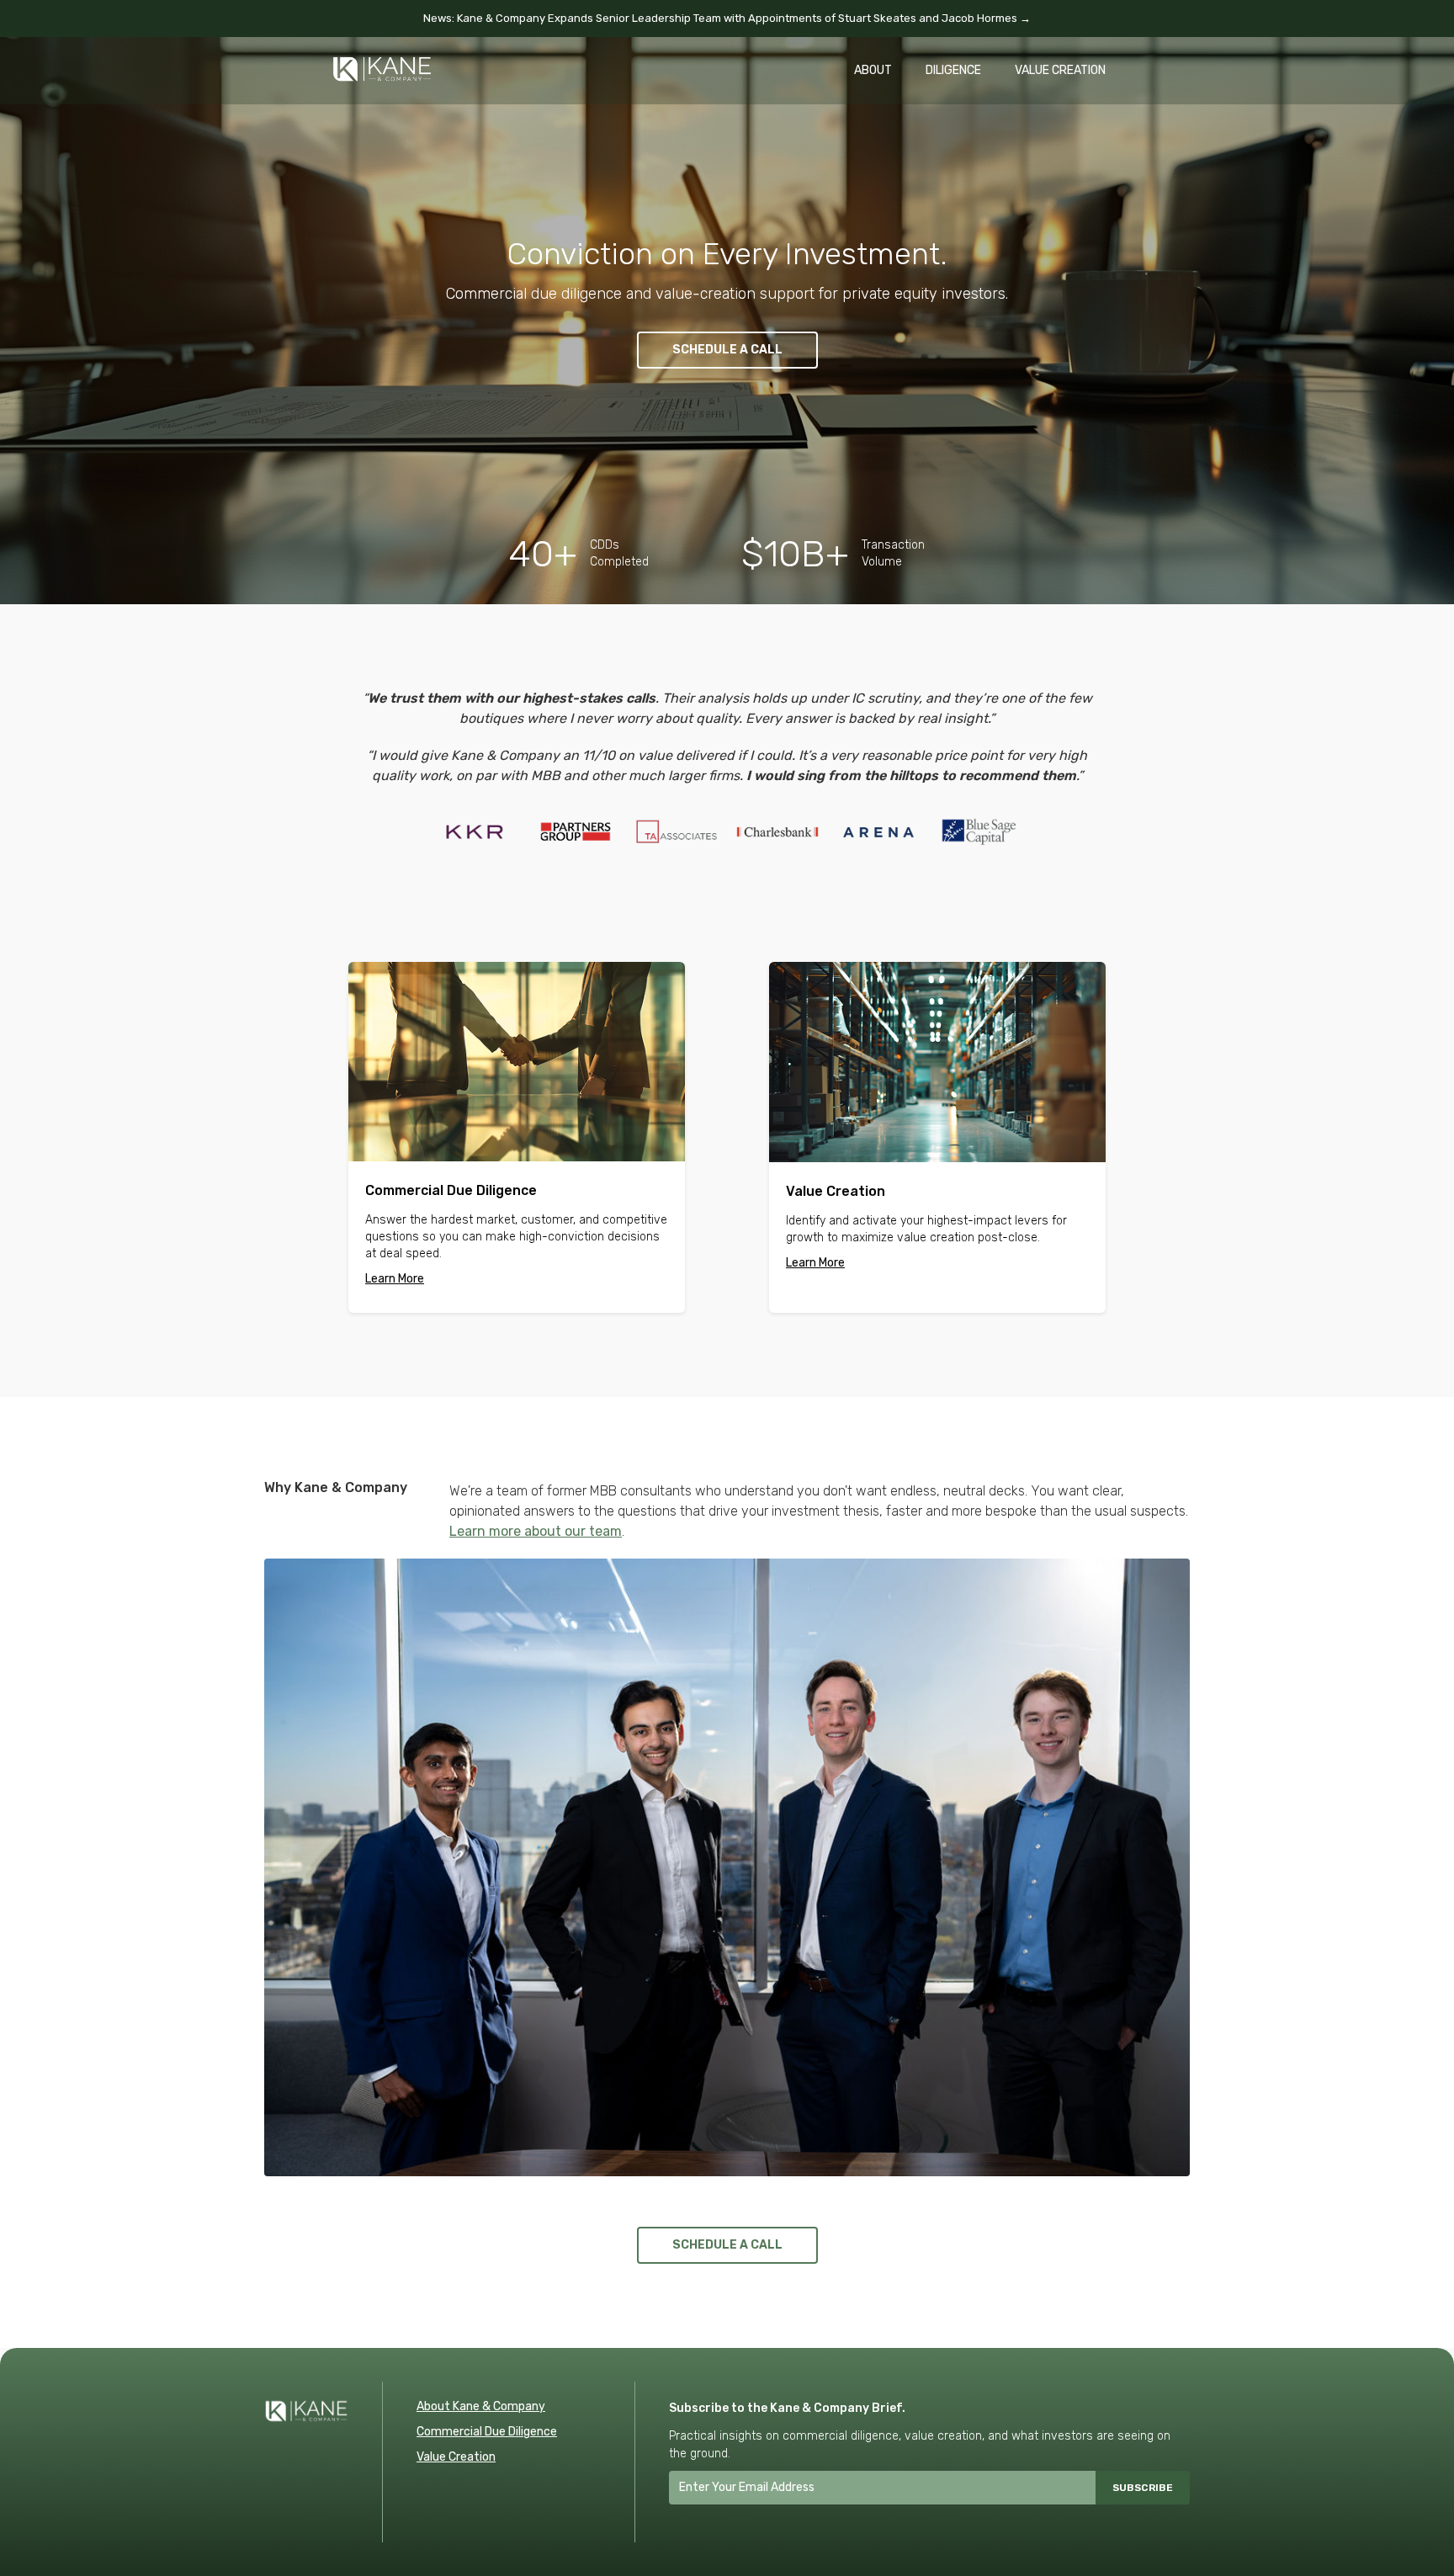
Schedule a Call (727, 350)
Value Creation (1060, 70)
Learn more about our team (536, 1531)
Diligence (953, 70)
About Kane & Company (481, 2406)
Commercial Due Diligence (487, 2432)
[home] (382, 61)
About (873, 70)
